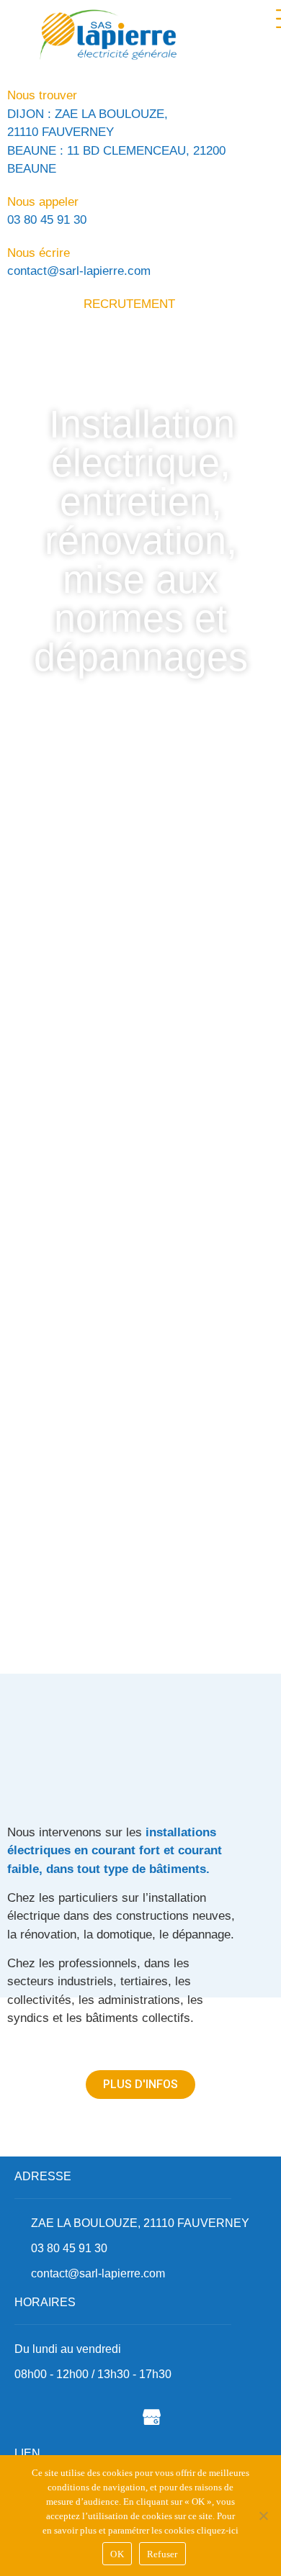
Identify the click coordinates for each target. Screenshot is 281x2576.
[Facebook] (32, 2416)
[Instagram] (112, 2416)
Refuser (162, 2554)
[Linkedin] (72, 2416)
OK (117, 2554)
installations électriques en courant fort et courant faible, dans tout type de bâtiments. (115, 1851)
